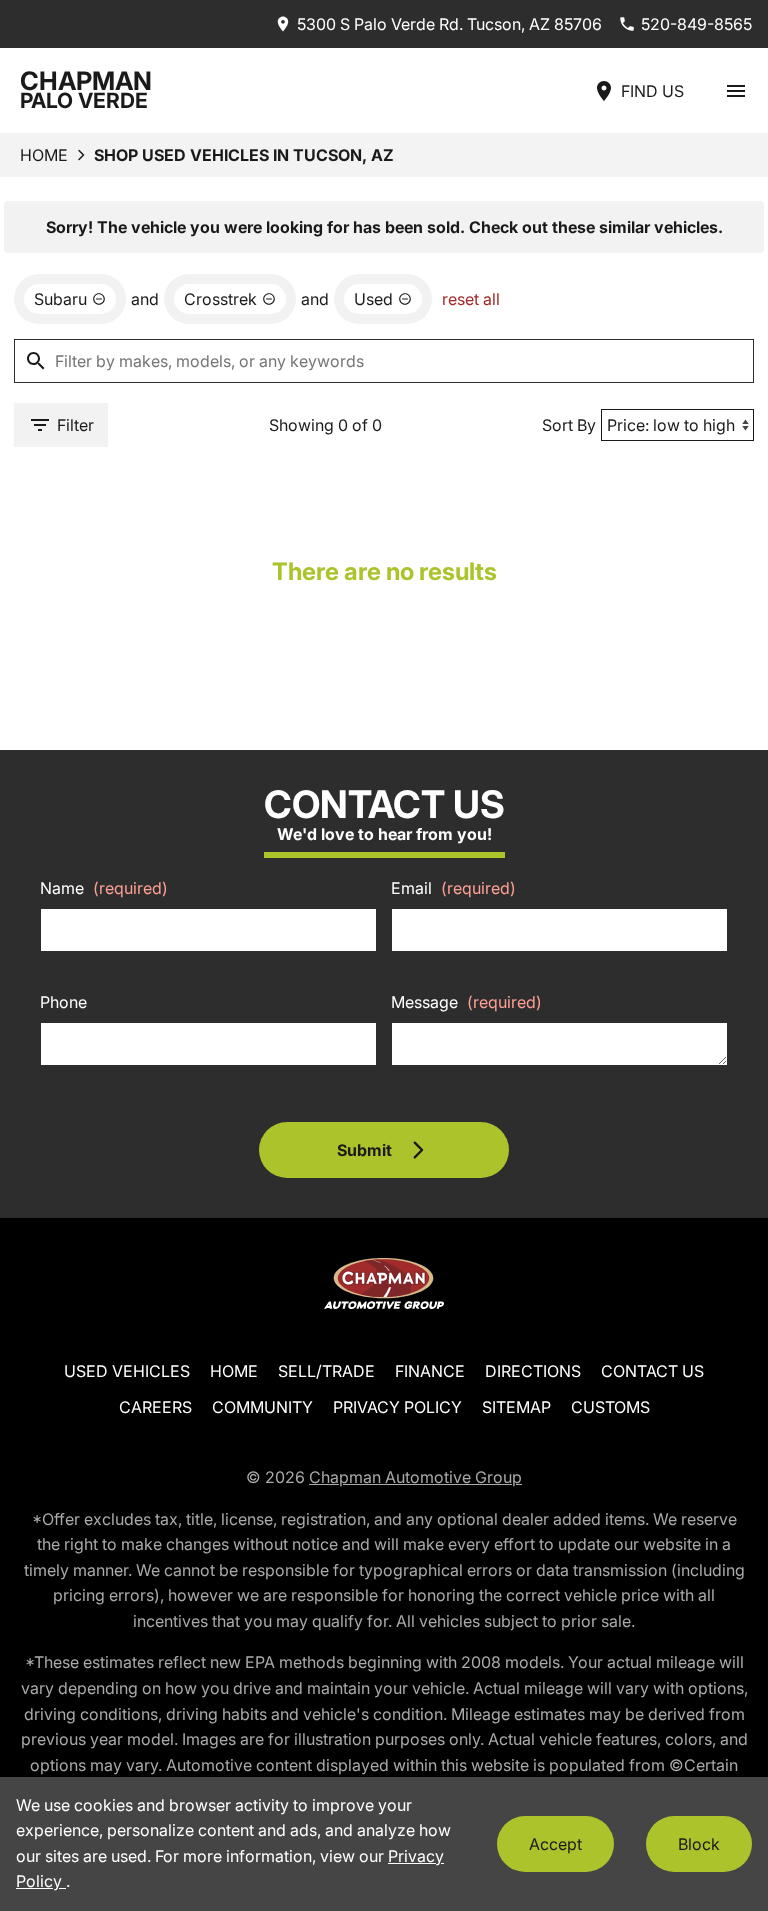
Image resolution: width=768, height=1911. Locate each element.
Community (262, 1407)
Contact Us (652, 1371)
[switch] (736, 90)
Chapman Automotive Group (415, 1477)
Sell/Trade (326, 1371)
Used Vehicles (127, 1371)
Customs (610, 1407)
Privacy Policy (397, 1407)
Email (453, 888)
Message (466, 1002)
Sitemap (516, 1407)
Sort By (569, 425)
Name (104, 888)
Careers (155, 1407)
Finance (430, 1371)
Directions (533, 1371)
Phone (63, 1002)
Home (44, 155)
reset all (471, 299)
